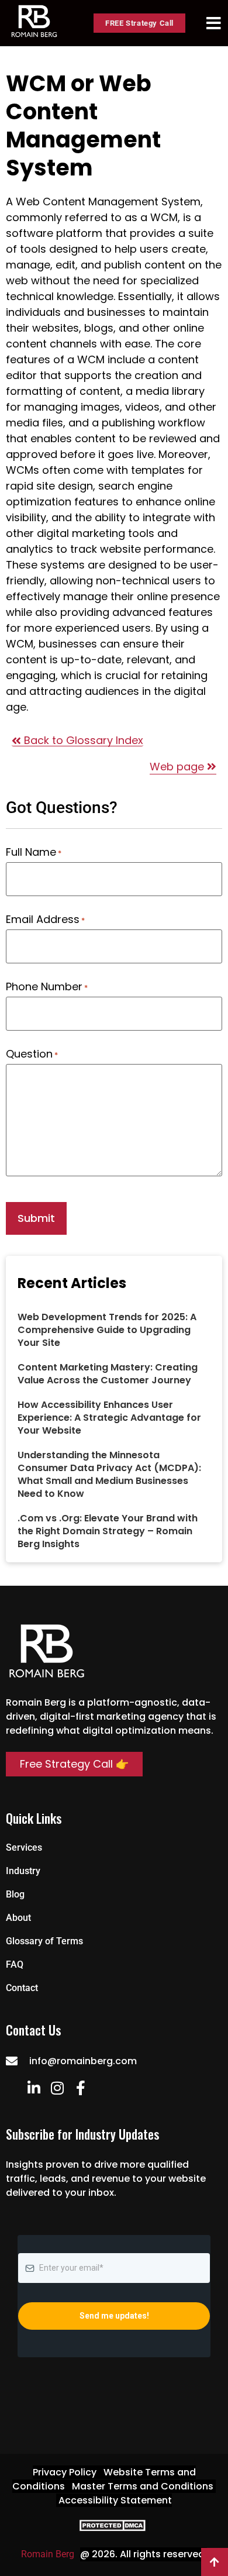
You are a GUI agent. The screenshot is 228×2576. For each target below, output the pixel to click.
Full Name (34, 852)
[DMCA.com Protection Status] (114, 2528)
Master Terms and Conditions (143, 2486)
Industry (23, 1871)
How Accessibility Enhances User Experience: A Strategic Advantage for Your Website (109, 1418)
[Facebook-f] (80, 2088)
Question (32, 1054)
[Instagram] (57, 2088)
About (18, 1918)
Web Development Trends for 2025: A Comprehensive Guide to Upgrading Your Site (107, 1330)
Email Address (45, 919)
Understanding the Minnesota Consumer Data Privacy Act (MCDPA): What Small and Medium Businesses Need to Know (109, 1474)
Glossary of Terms (44, 1941)
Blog (15, 1894)
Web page (178, 767)
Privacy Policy (65, 2472)
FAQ (15, 1964)
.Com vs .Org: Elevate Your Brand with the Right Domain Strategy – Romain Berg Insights (108, 1531)
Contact (22, 1988)
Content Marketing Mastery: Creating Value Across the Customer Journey (108, 1374)
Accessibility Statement (115, 2500)
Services (24, 1847)
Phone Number (47, 987)
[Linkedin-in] (34, 2088)
